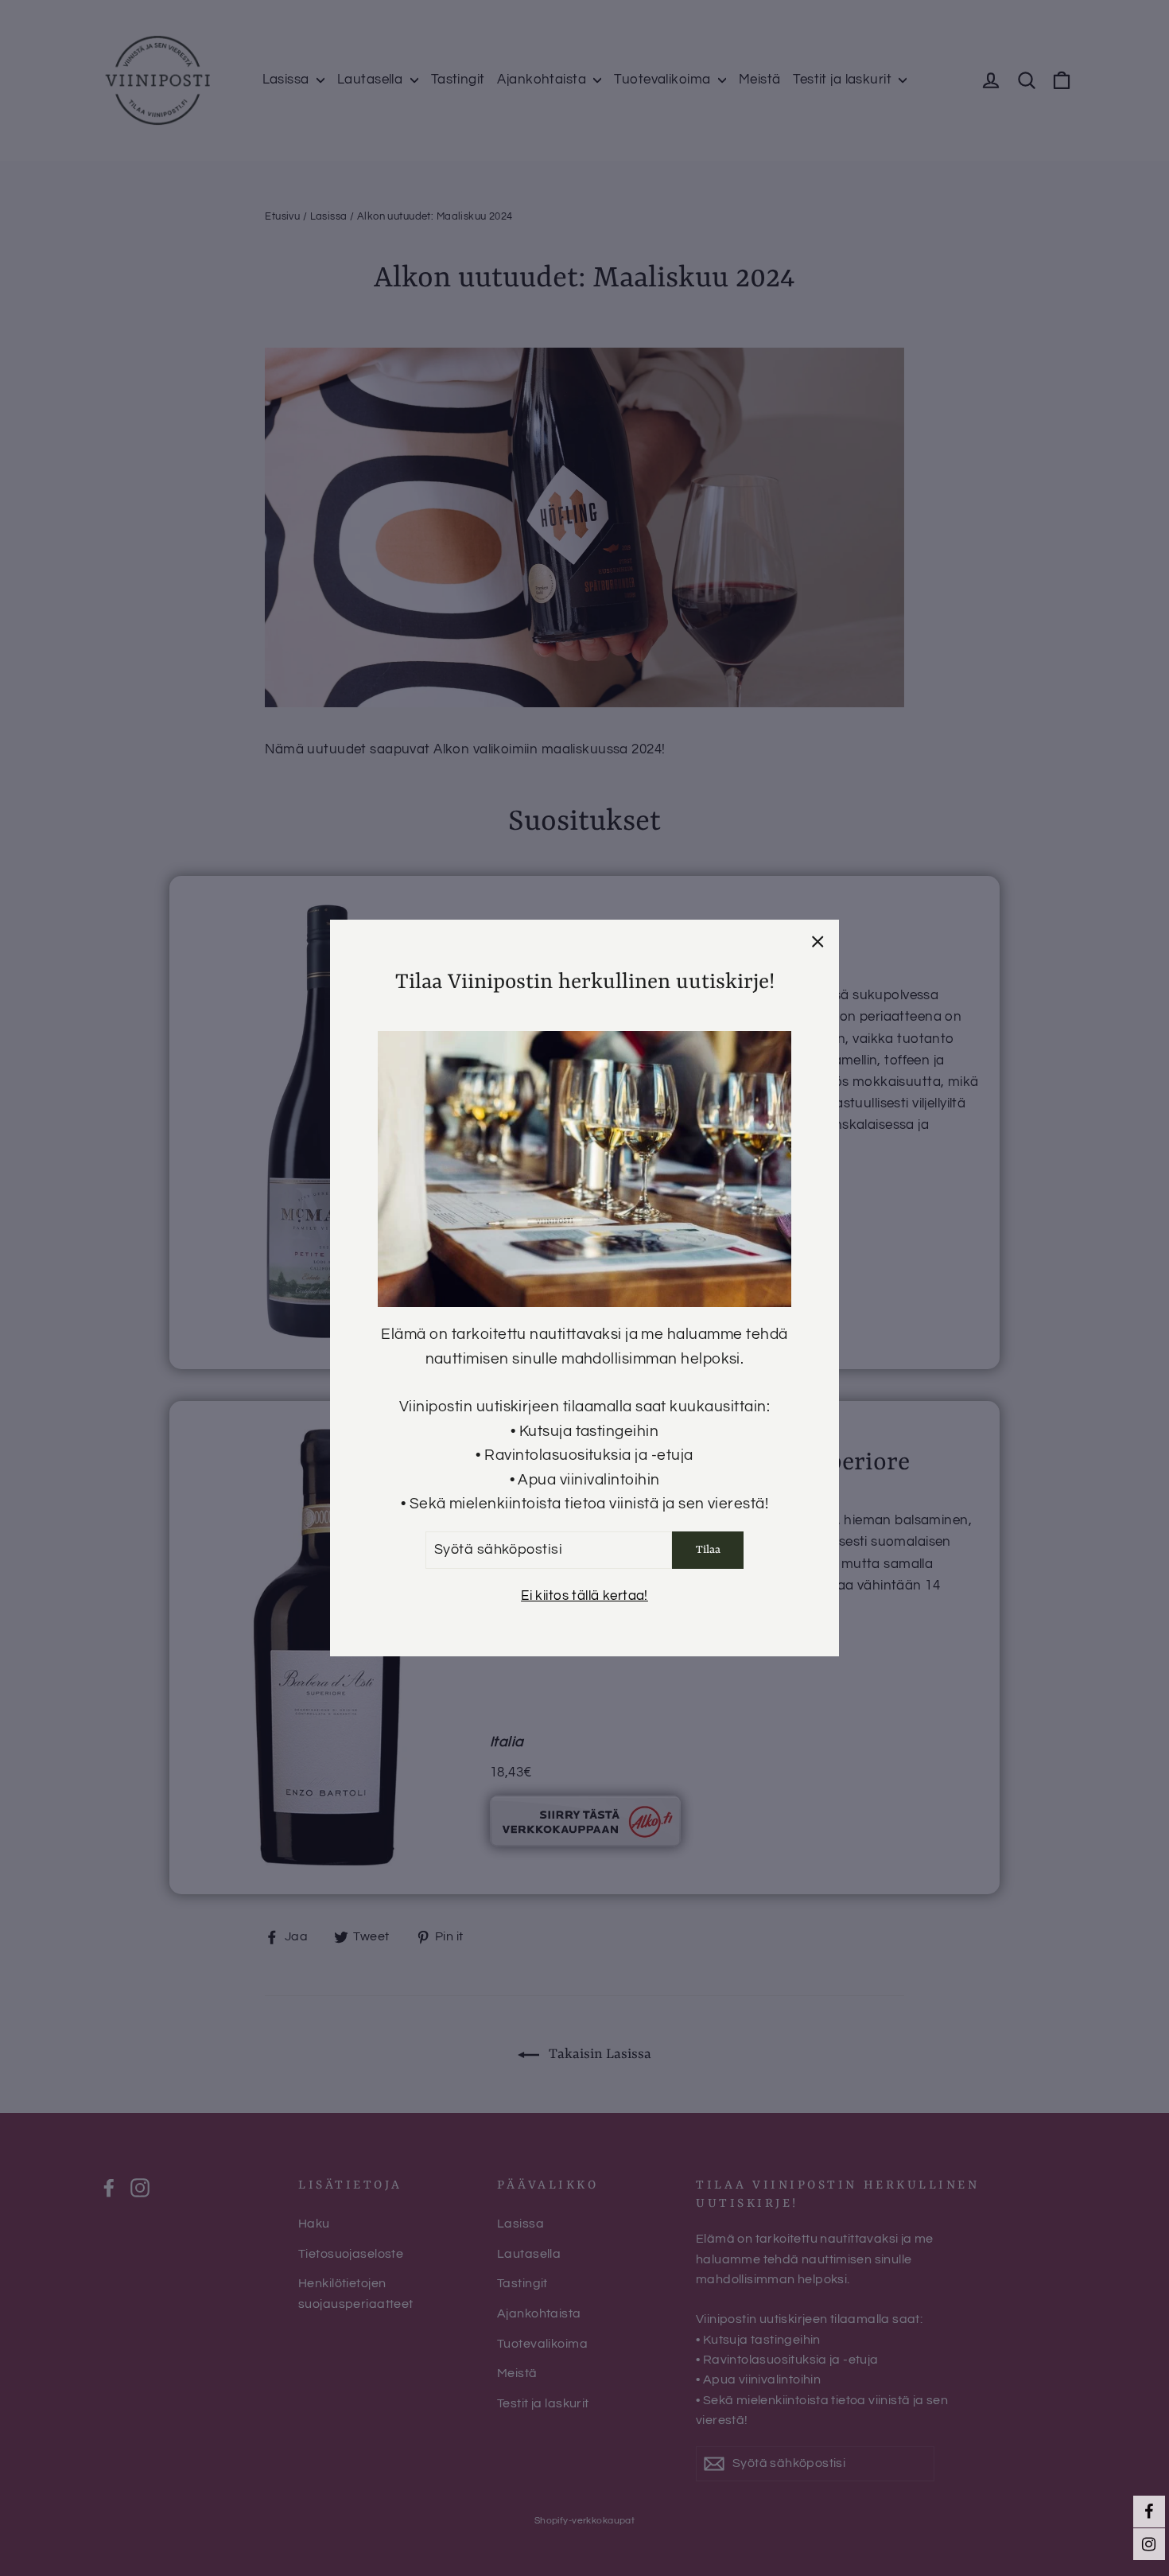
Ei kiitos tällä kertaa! (584, 1597)
